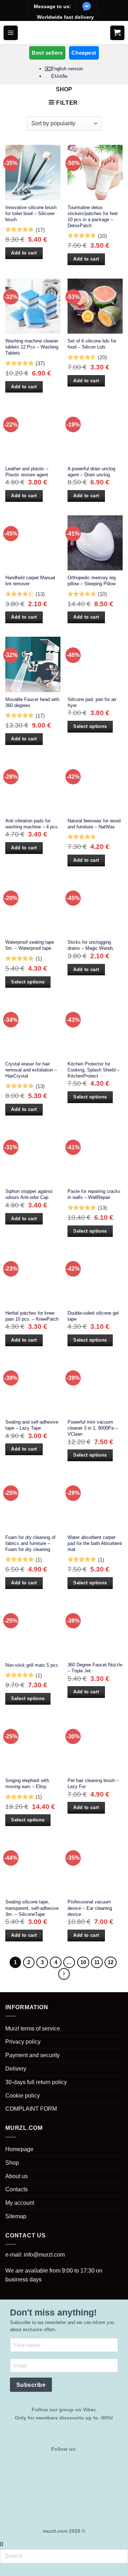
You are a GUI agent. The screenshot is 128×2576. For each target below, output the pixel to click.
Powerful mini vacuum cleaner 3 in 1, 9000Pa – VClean (93, 1428)
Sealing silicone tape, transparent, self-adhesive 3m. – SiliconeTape (32, 1908)
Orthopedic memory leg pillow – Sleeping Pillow (92, 581)
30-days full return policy (36, 2082)
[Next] (64, 1974)
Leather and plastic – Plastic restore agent (27, 472)
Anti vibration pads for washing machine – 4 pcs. (32, 824)
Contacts (17, 2189)
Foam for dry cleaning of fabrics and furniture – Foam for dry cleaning (30, 1543)
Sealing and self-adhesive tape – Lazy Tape (32, 1425)
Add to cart (24, 253)
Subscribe (31, 2385)
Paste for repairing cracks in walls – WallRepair (94, 1194)
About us (17, 2176)
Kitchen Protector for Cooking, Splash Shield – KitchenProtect (94, 1070)
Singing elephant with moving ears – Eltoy (27, 1783)
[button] (11, 33)
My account (20, 2203)
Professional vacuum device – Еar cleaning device (90, 1908)
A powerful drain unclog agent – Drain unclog (91, 472)
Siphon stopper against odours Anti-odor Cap (29, 1194)
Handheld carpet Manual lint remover (30, 581)
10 (83, 1962)
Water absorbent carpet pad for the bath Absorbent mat (95, 1543)
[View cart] (117, 33)
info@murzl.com (44, 2255)
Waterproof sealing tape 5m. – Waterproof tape (30, 945)
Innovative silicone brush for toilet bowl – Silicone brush (31, 213)
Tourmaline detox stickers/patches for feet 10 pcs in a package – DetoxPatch (93, 217)
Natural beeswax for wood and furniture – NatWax (94, 824)
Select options (90, 726)
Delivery (16, 2069)
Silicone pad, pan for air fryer (92, 702)
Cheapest (84, 53)
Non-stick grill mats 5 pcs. (32, 1665)
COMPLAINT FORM (31, 2109)
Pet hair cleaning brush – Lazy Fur (93, 1783)
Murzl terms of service (33, 2029)
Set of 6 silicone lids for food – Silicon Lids (92, 344)
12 (111, 1962)
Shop (12, 2163)
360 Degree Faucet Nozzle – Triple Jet (95, 1668)
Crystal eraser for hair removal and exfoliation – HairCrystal (31, 1070)
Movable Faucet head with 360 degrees (32, 702)
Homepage (19, 2149)
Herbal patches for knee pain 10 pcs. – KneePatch (32, 1316)
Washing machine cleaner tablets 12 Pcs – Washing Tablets (32, 347)
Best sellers (47, 53)
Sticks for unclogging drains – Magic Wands (90, 945)
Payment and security (33, 2055)
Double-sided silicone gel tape (93, 1316)
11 (97, 1962)
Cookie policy (23, 2096)
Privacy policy (23, 2042)
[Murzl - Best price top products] (64, 33)
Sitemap (16, 2216)
